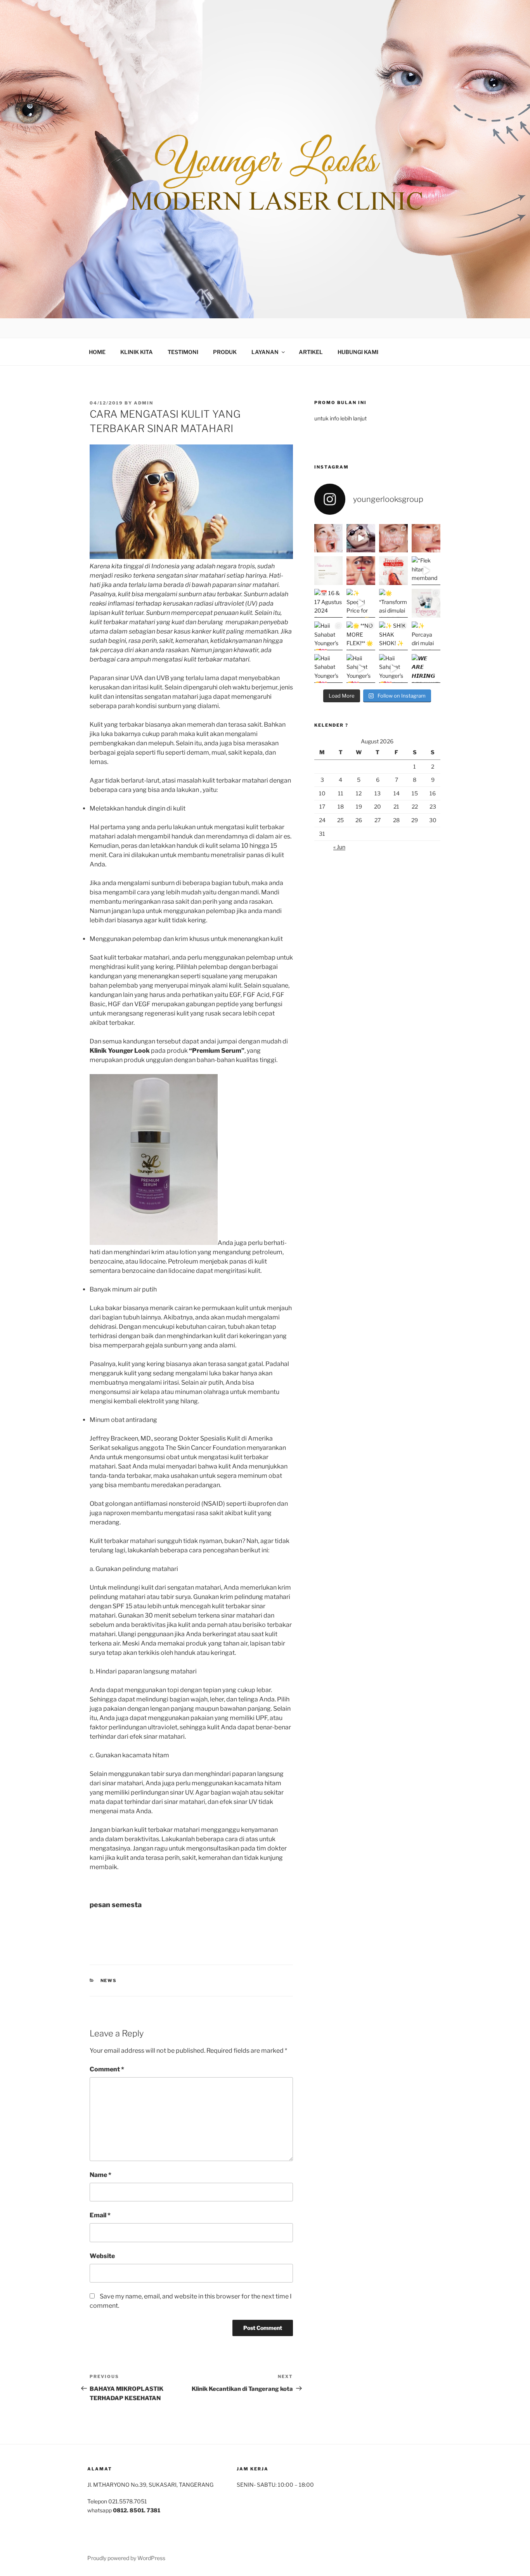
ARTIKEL (311, 352)
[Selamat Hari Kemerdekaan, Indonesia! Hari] (361, 571)
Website (102, 2256)
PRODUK (225, 352)
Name (100, 2175)
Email (100, 2215)
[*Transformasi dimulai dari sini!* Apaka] (393, 603)
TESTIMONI (183, 352)
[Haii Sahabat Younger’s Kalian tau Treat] (361, 668)
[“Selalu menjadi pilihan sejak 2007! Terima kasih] (329, 571)
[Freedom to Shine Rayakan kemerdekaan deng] (393, 571)
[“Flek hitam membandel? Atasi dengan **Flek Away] (426, 571)
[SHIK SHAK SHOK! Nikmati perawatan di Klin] (393, 636)
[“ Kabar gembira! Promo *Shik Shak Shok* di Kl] (329, 538)
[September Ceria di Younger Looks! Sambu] (426, 538)
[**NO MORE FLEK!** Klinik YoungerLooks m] (361, 636)
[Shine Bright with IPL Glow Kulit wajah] (361, 538)
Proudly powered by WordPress (126, 2558)
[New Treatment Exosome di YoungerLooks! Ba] (426, 603)
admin (144, 403)
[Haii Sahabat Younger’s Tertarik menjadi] (329, 668)
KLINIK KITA (137, 352)
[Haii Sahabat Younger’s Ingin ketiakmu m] (393, 668)
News (109, 1981)
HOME (97, 352)
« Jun (339, 847)
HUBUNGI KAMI (358, 352)
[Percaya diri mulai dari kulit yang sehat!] (426, 636)
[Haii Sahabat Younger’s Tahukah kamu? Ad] (329, 636)
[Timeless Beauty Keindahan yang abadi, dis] (393, 538)
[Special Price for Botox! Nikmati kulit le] (361, 603)
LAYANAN (265, 352)
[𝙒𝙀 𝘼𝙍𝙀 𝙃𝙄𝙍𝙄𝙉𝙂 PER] (426, 668)
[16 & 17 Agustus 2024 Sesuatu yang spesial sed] (329, 603)
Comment (107, 2069)
